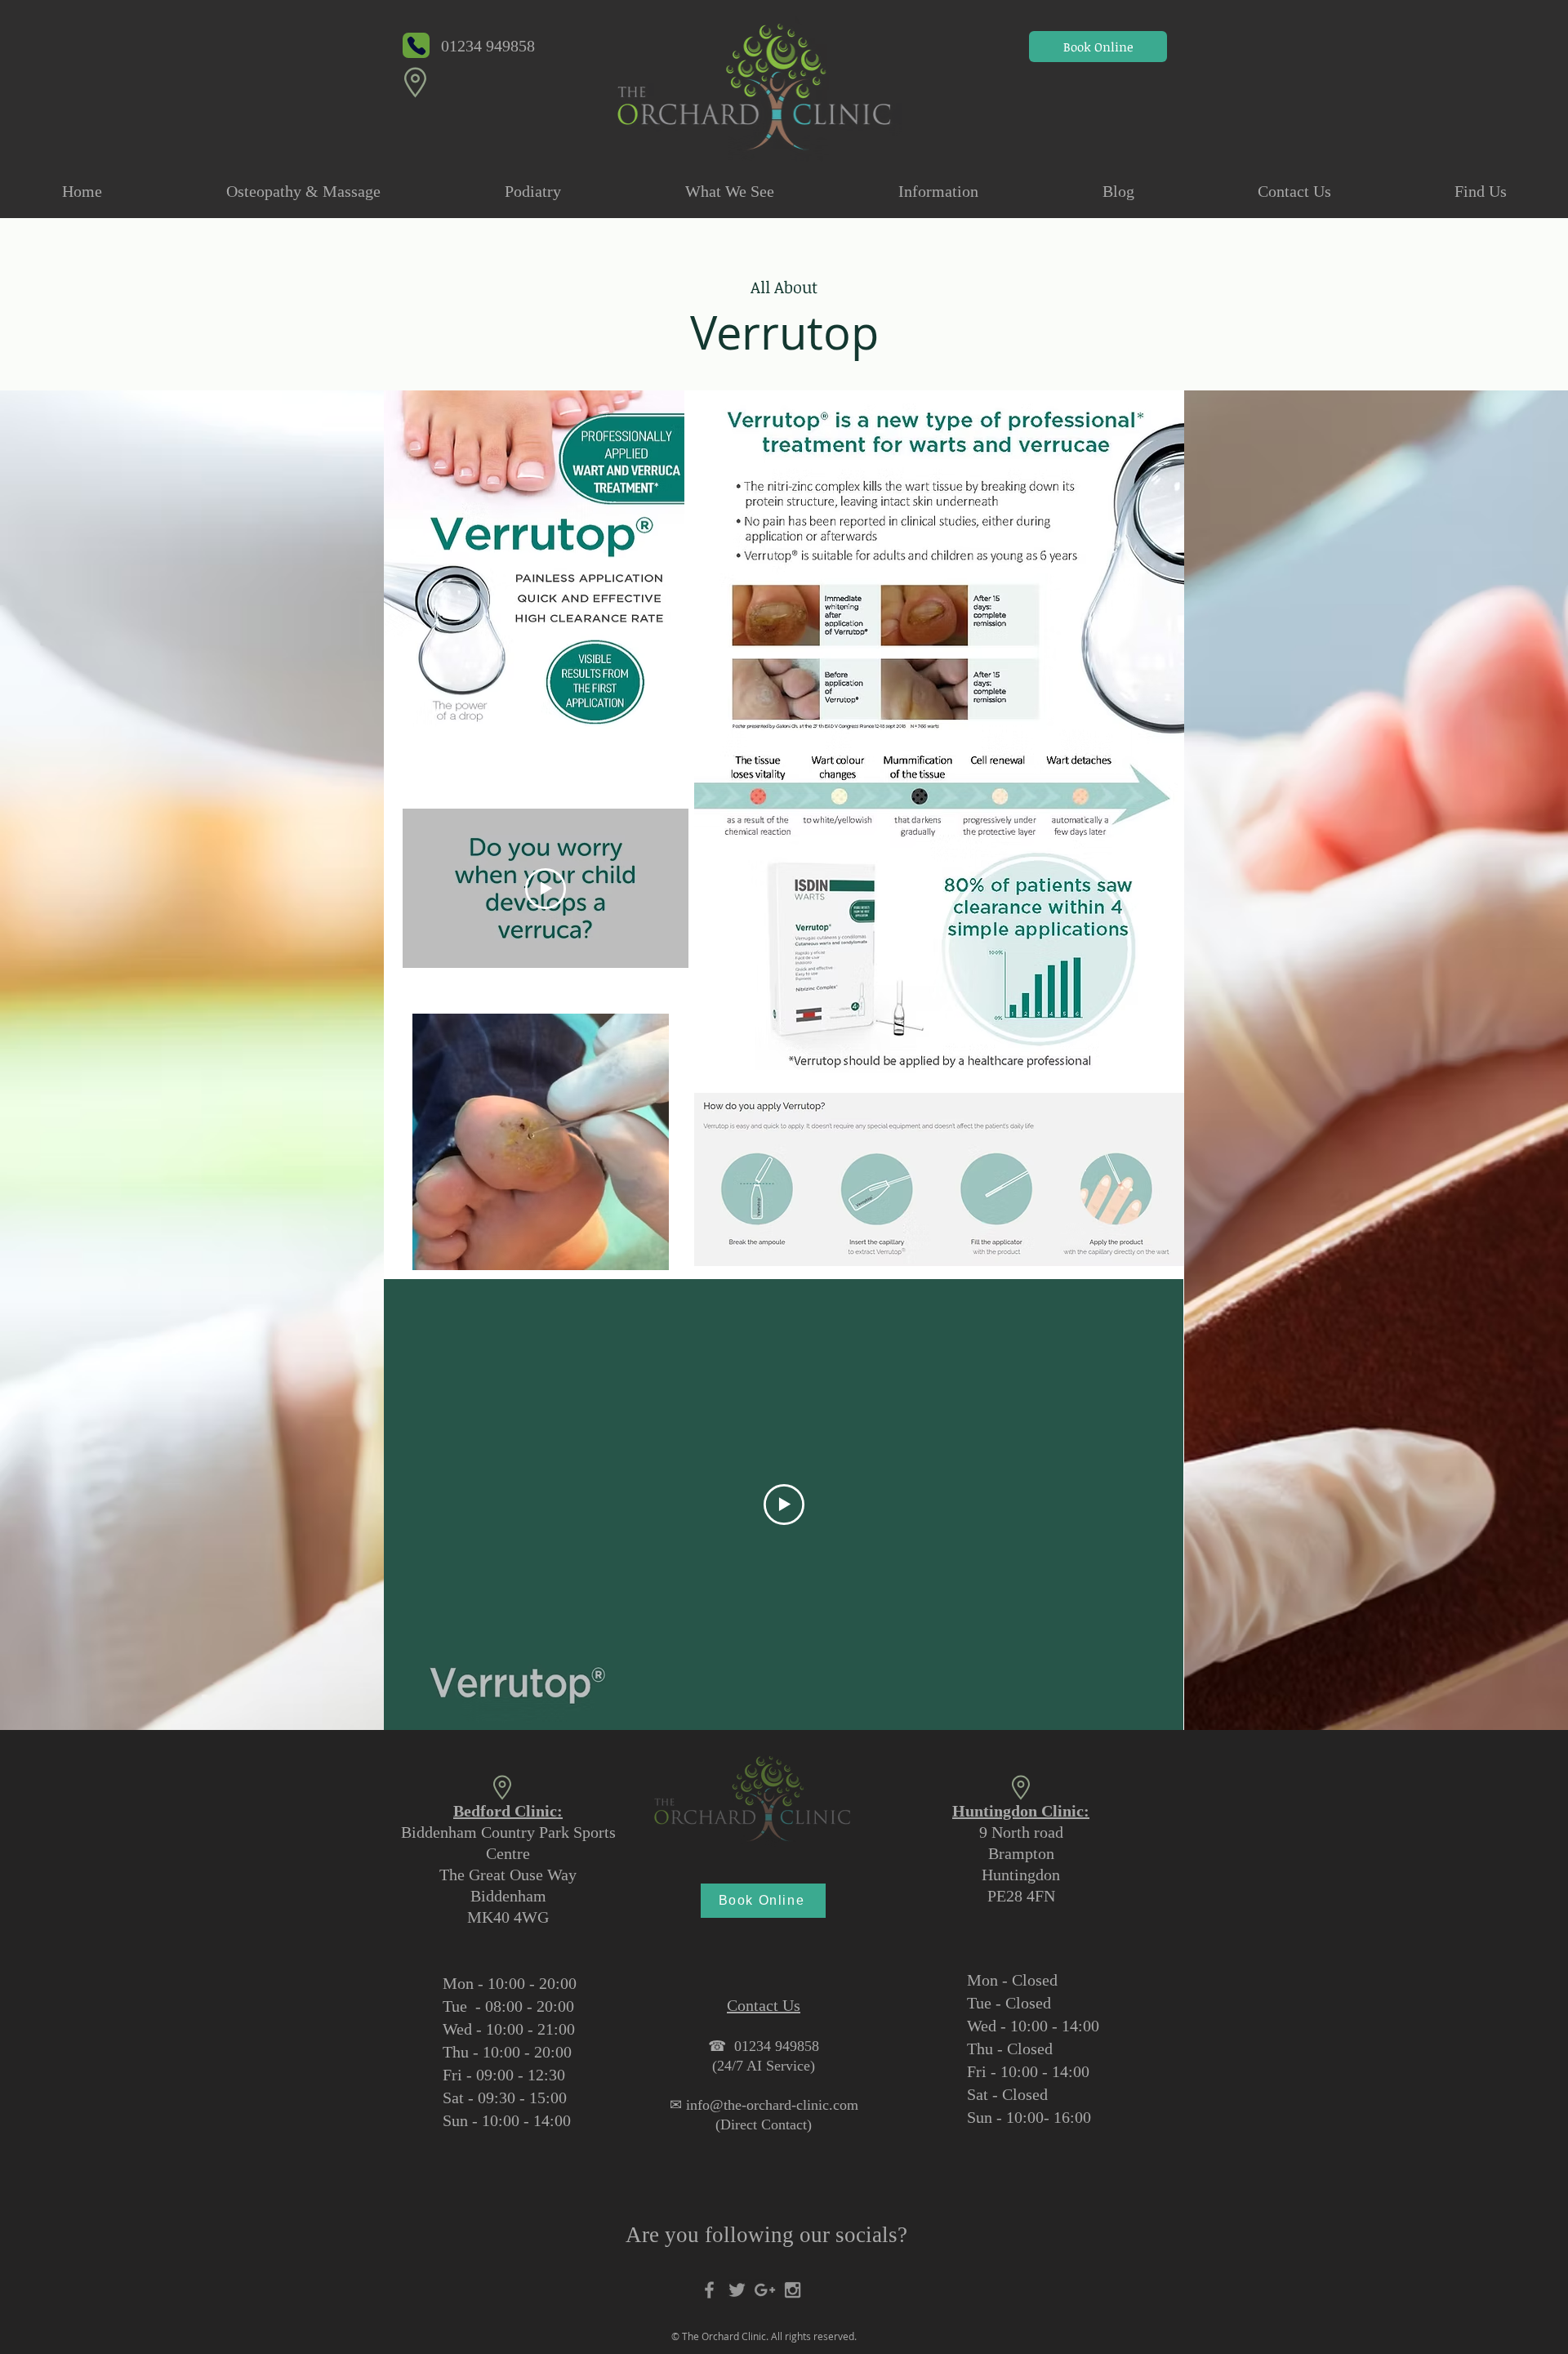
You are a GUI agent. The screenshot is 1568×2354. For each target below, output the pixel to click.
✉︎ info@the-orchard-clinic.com (764, 2105)
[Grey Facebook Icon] (709, 2290)
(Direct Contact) (764, 2124)
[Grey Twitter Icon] (737, 2290)
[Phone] (416, 45)
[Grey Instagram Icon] (793, 2290)
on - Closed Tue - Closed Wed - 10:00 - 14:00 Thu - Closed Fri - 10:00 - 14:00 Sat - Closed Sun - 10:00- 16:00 (1033, 2049)
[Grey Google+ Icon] (765, 2290)
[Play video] (546, 889)
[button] (303, 191)
